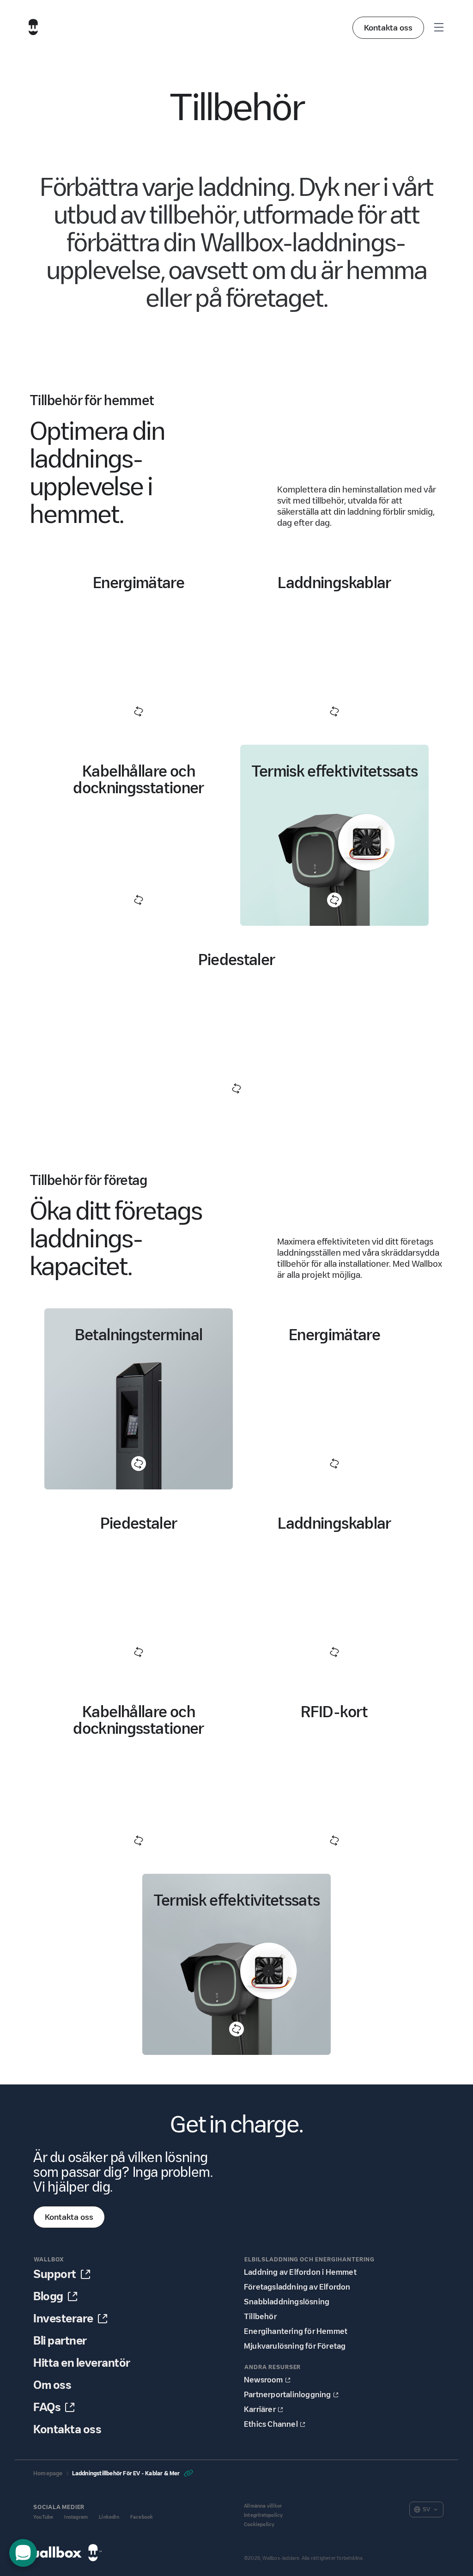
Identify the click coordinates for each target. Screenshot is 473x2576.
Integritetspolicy (263, 2515)
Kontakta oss (388, 28)
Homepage (48, 2473)
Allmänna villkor (263, 2506)
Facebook (142, 2517)
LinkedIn (109, 2517)
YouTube (43, 2517)
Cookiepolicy (259, 2524)
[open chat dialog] (23, 2553)
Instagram (76, 2517)
